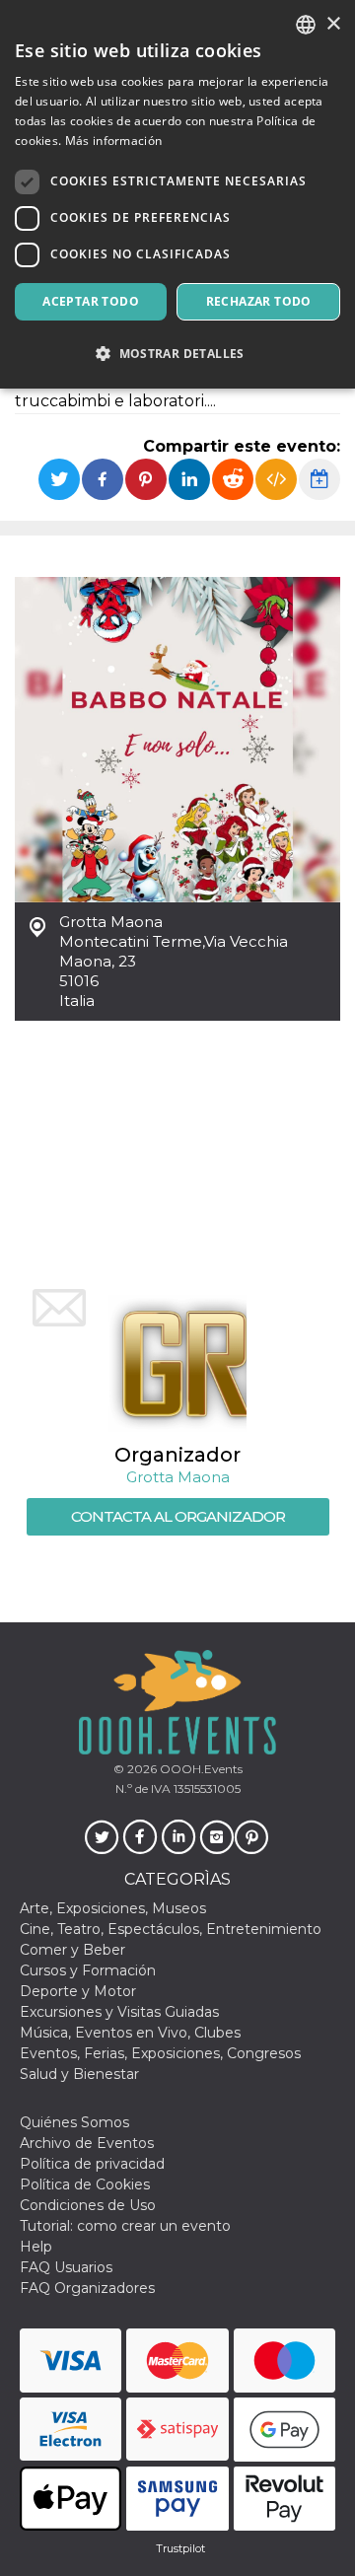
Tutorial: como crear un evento (125, 2226)
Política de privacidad (92, 2164)
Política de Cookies (85, 2184)
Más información (114, 141)
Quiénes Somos (74, 2122)
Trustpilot (180, 2548)
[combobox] (306, 25)
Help (36, 2247)
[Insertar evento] (276, 479)
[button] (177, 354)
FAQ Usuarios (66, 2267)
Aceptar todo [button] (91, 301)
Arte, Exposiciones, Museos (113, 1908)
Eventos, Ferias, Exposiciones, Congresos (160, 2053)
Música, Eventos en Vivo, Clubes (130, 2033)
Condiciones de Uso (88, 2205)
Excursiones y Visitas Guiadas (119, 2012)
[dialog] (177, 194)
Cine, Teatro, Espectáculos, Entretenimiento (171, 1929)
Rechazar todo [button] (259, 301)
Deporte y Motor (78, 1991)
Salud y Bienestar (79, 2074)
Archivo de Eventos (87, 2143)
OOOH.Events (200, 1769)
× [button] (333, 24)
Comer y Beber (72, 1950)
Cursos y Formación (88, 1970)
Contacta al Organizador (178, 1516)
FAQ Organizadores (87, 2288)
